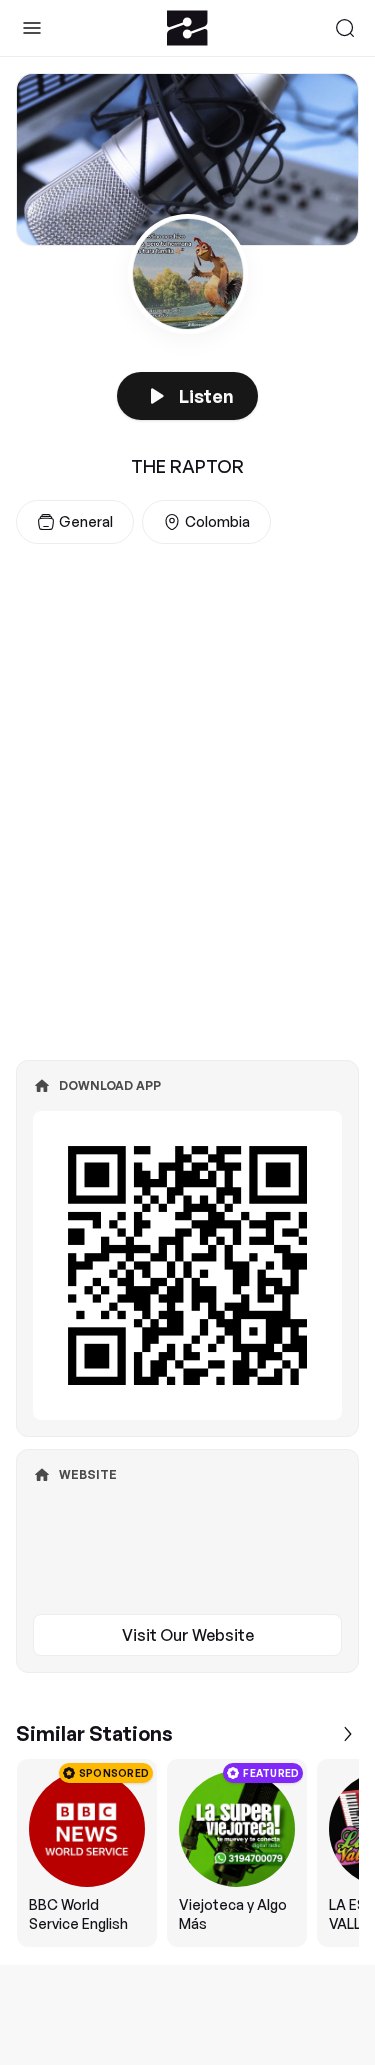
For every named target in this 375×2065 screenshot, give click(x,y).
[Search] (345, 28)
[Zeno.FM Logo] (187, 28)
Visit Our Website (188, 1635)
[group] (187, 1853)
